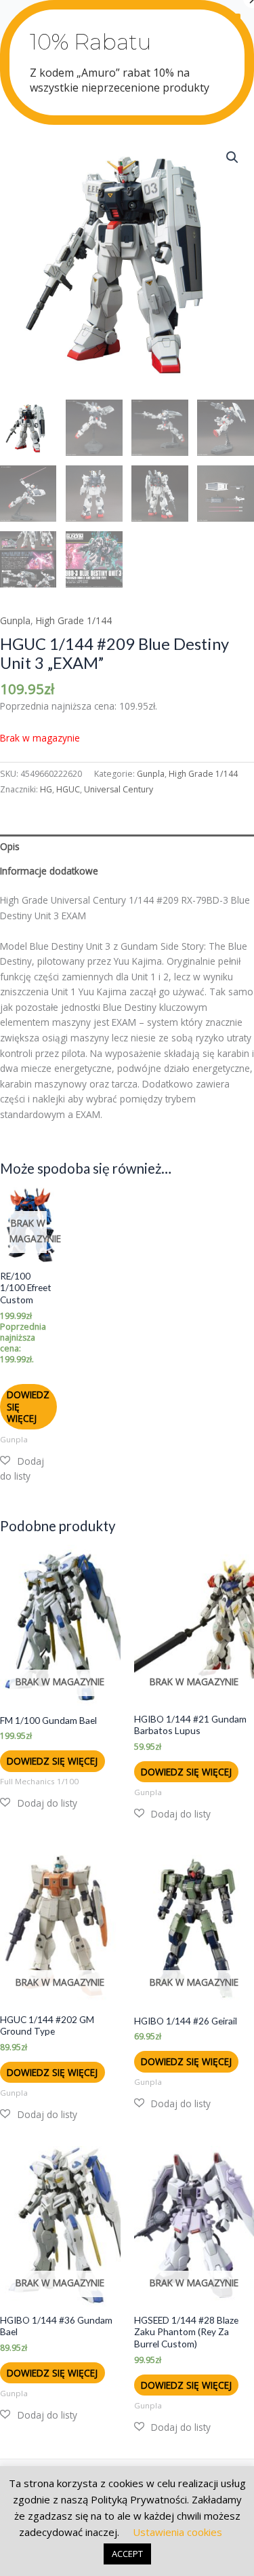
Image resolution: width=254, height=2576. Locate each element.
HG (46, 789)
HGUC (68, 789)
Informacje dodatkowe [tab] (49, 871)
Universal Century (119, 789)
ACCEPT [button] (127, 2554)
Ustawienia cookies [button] (177, 2532)
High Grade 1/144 (74, 620)
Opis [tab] (10, 846)
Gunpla (15, 620)
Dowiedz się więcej (28, 1407)
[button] (232, 157)
